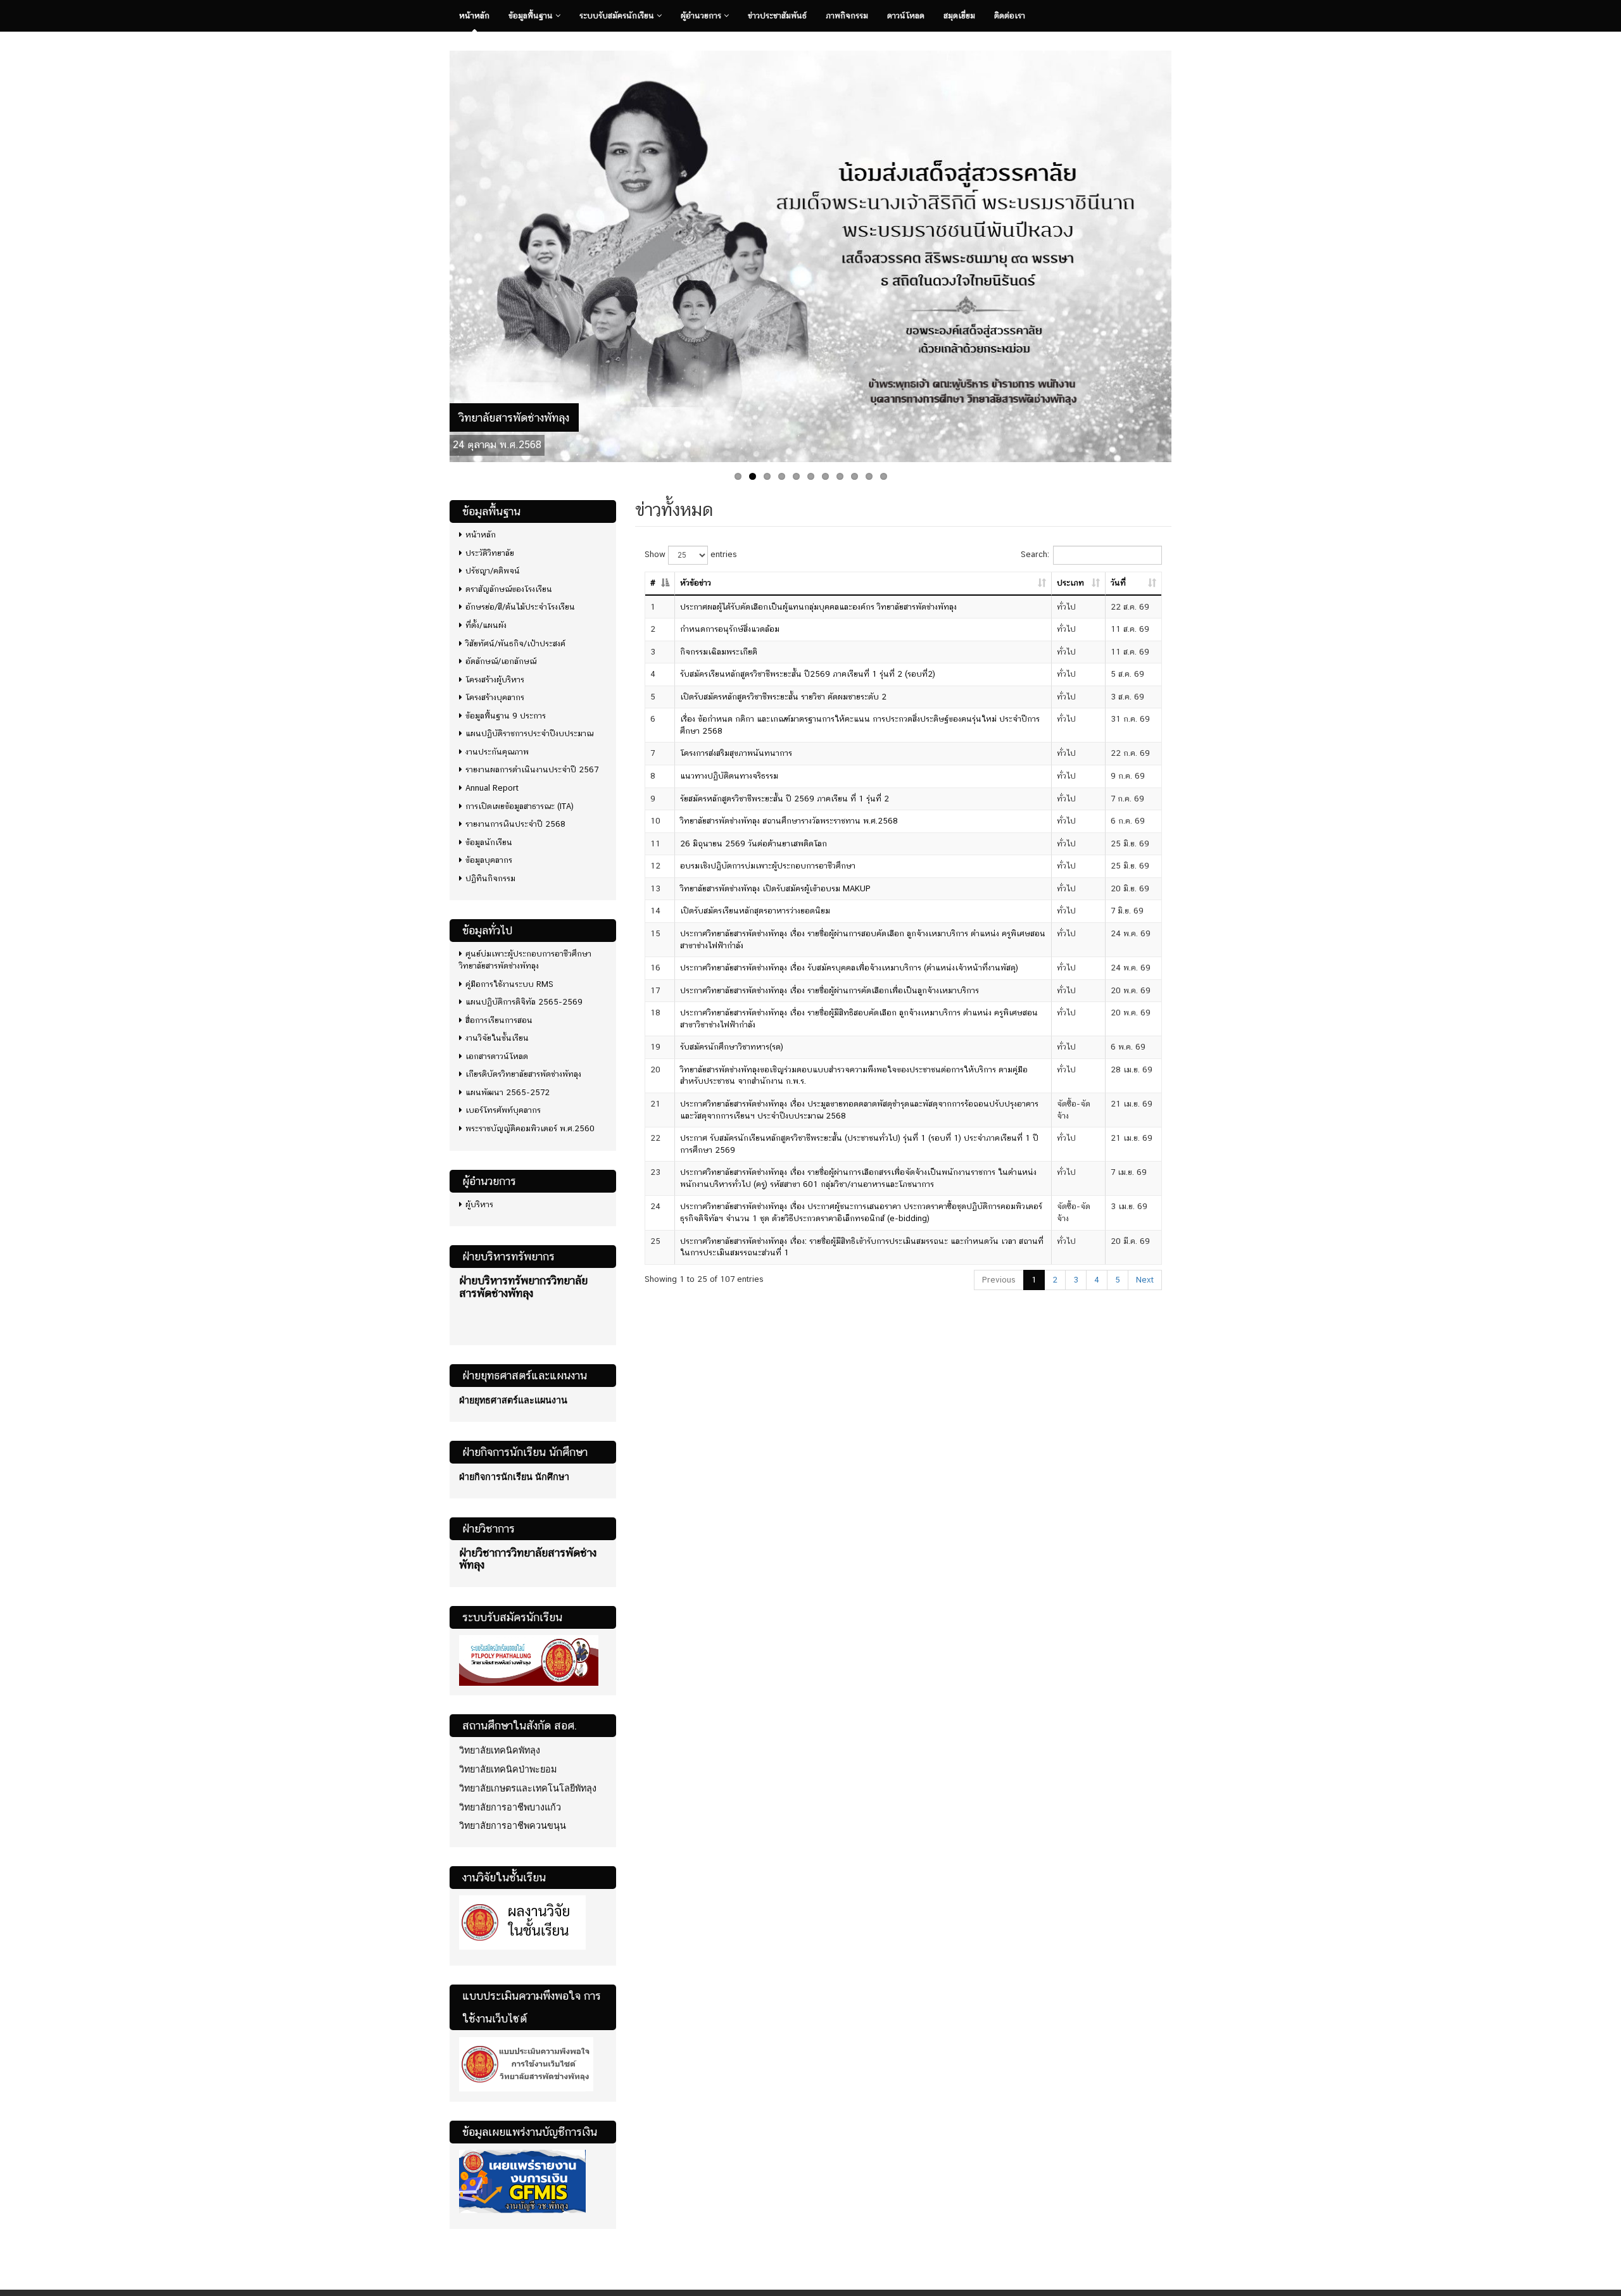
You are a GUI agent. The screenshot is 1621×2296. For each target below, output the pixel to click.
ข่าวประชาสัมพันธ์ (777, 16)
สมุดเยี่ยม (959, 16)
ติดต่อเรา (1010, 16)
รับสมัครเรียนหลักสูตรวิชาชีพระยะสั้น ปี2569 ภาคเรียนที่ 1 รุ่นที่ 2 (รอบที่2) (808, 668)
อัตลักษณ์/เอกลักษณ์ (501, 656)
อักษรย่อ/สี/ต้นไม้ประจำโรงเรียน (520, 602)
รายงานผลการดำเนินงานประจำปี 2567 (532, 764)
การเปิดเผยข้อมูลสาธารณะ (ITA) (520, 800)
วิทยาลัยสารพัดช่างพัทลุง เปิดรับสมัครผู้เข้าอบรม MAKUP (775, 883)
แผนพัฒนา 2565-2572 (508, 1087)
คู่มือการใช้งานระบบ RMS (509, 978)
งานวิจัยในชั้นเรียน (497, 1032)
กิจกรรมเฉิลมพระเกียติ (719, 646)
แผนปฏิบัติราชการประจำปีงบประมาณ (529, 728)
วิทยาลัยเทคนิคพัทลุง (500, 1745)
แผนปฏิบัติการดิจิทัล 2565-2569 (524, 996)
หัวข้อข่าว (696, 577)
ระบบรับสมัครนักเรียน (618, 16)
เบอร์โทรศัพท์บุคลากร (503, 1105)
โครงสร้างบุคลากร (495, 692)
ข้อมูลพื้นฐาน (532, 16)
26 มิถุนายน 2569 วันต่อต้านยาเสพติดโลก (754, 838)
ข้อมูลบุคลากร (489, 854)
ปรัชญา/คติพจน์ (493, 565)
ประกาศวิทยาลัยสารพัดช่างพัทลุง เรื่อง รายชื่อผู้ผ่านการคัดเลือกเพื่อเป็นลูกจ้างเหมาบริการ (829, 985)
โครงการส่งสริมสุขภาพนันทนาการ (736, 748)
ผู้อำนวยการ (702, 16)
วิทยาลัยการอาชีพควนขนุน (513, 1820)
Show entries (691, 549)
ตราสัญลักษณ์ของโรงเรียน (509, 583)
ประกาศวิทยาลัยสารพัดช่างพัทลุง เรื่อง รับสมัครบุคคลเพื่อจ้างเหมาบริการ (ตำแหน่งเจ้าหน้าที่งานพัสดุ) (849, 962)
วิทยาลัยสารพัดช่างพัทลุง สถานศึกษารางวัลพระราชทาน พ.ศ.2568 (789, 815)
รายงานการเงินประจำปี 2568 (515, 818)
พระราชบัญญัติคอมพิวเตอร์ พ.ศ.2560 (530, 1123)
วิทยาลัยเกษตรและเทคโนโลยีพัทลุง (528, 1783)
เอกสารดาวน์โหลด (497, 1051)
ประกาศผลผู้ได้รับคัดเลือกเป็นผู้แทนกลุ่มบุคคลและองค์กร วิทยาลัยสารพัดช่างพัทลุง (818, 601)
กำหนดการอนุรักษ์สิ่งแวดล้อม (730, 623)
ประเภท (1070, 577)
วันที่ (1118, 577)
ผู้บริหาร (479, 1199)
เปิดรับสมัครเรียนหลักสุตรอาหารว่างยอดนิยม (755, 905)
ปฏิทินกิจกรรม (490, 873)
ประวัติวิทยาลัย (490, 547)
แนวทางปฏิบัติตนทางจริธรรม (729, 770)
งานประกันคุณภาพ (497, 746)
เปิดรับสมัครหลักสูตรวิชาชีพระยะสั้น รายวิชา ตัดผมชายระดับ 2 (783, 691)
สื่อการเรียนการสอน (499, 1014)
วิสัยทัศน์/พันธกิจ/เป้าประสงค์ (515, 638)
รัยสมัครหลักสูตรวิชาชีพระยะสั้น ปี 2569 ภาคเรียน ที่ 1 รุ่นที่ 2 (785, 793)
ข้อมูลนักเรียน (489, 837)
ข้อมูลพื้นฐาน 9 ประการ (506, 710)
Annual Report (492, 782)
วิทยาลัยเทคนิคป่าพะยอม (508, 1764)
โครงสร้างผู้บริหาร (495, 674)
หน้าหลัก (474, 16)
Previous (436, 251)
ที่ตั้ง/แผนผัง (486, 619)
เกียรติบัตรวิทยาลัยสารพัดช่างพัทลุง (523, 1068)
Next (1185, 251)
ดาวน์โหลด (906, 16)
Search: (1035, 549)
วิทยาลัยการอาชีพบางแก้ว (510, 1802)
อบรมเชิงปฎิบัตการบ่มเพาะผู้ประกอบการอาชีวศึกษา (768, 860)
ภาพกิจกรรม (847, 16)
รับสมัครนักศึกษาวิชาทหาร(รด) (732, 1041)
